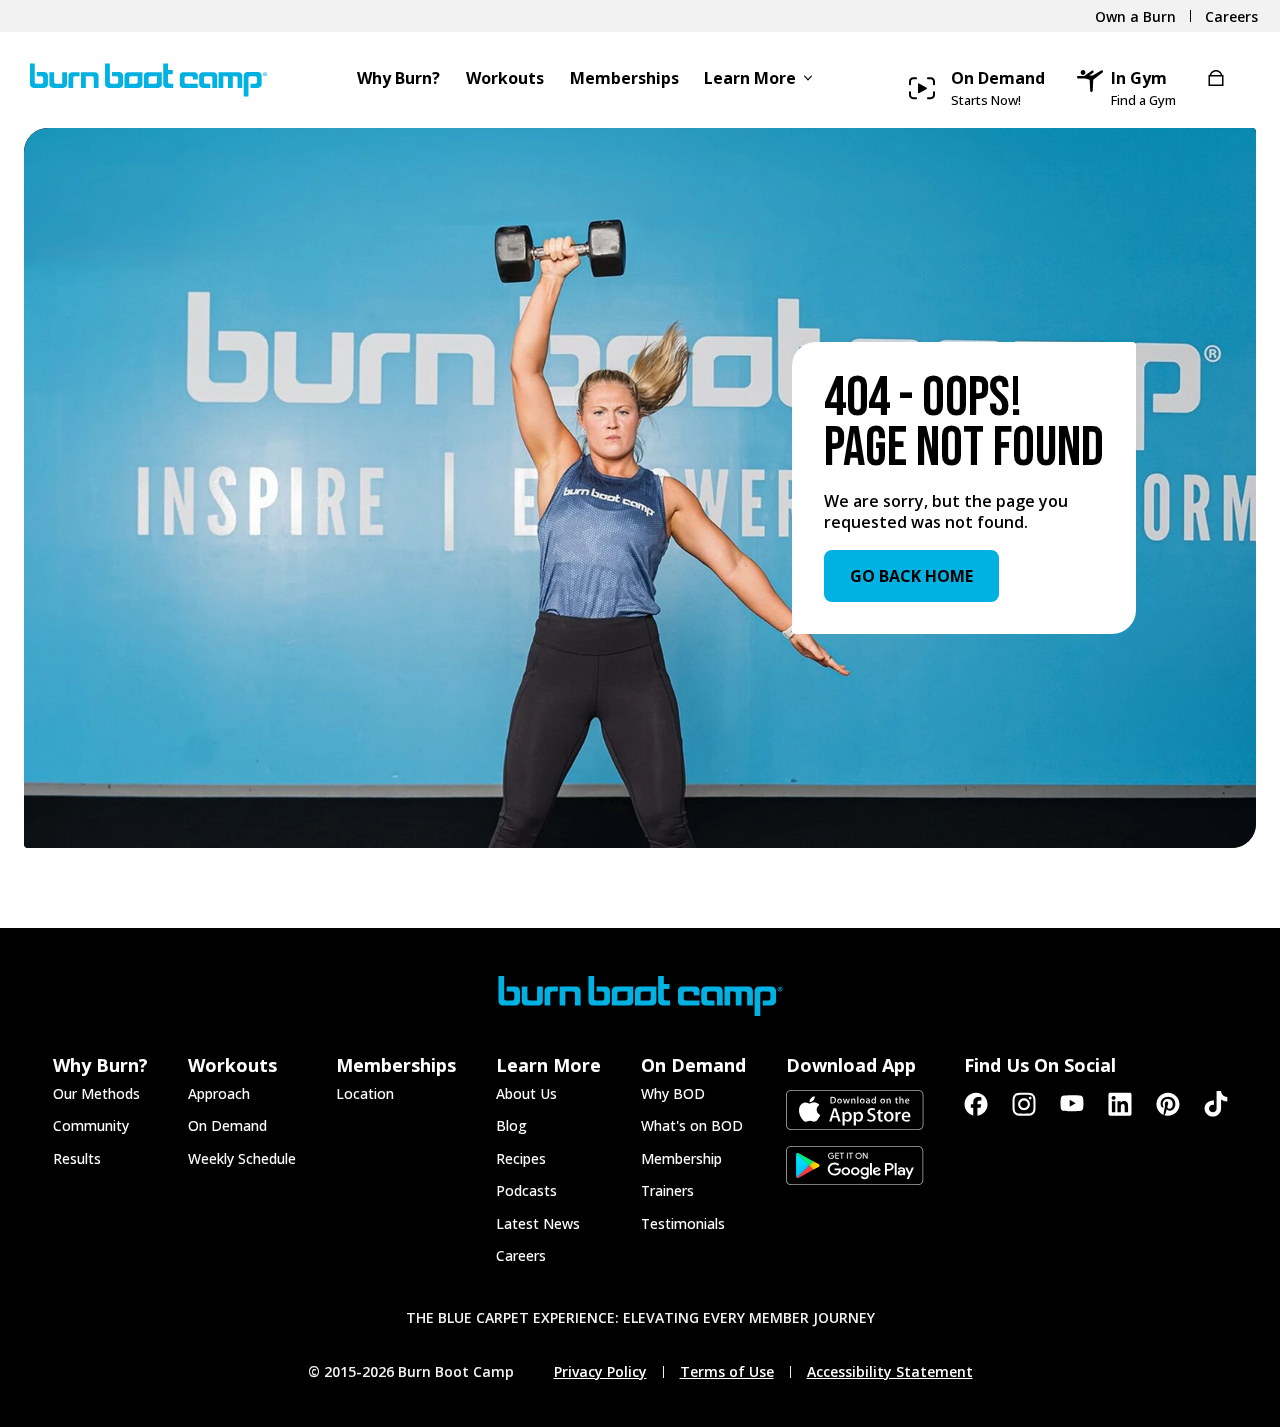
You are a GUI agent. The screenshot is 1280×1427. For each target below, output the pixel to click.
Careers (521, 1255)
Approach (219, 1093)
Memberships (624, 79)
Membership (681, 1158)
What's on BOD (692, 1125)
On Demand (227, 1125)
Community (91, 1125)
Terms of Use (727, 1372)
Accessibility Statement (890, 1372)
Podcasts (526, 1190)
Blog (511, 1125)
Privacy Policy (600, 1372)
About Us (526, 1093)
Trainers (667, 1190)
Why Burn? (398, 79)
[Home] (142, 80)
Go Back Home (911, 576)
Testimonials (683, 1223)
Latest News (538, 1223)
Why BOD (673, 1093)
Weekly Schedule (242, 1158)
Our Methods (96, 1093)
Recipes (521, 1158)
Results (77, 1158)
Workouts (505, 79)
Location (365, 1093)
